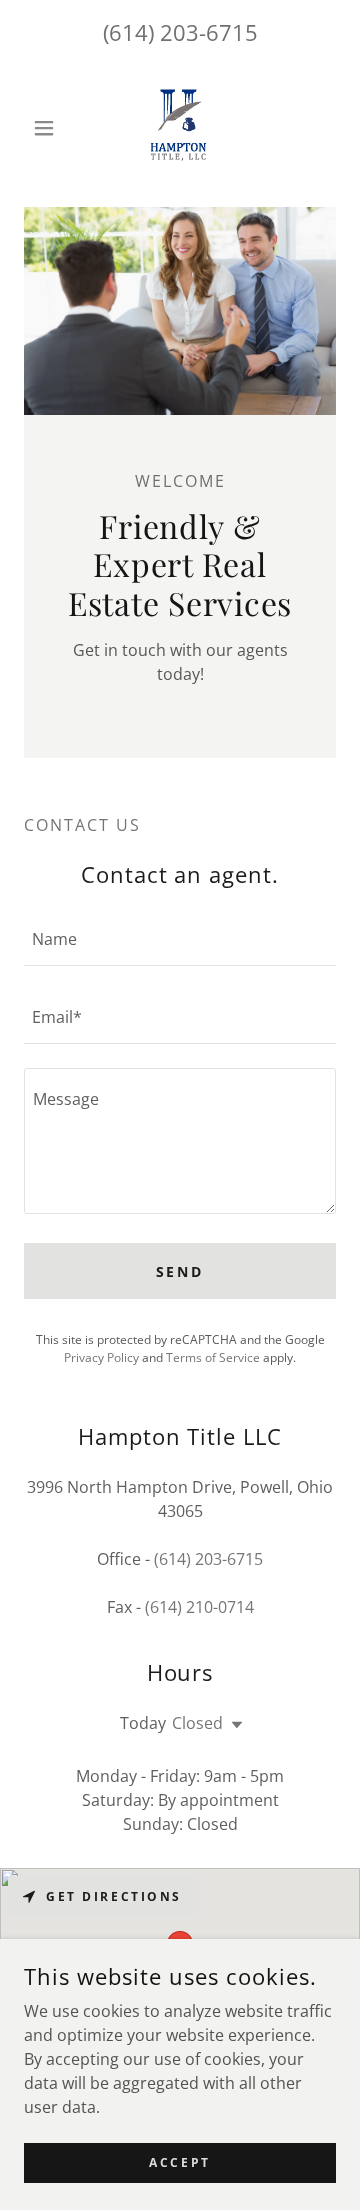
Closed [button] (197, 1723)
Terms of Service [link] (213, 1357)
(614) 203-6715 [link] (180, 32)
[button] (47, 128)
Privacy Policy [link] (101, 1357)
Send (180, 1271)
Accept (179, 2162)
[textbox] (180, 939)
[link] (180, 128)
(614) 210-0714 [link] (199, 1607)
